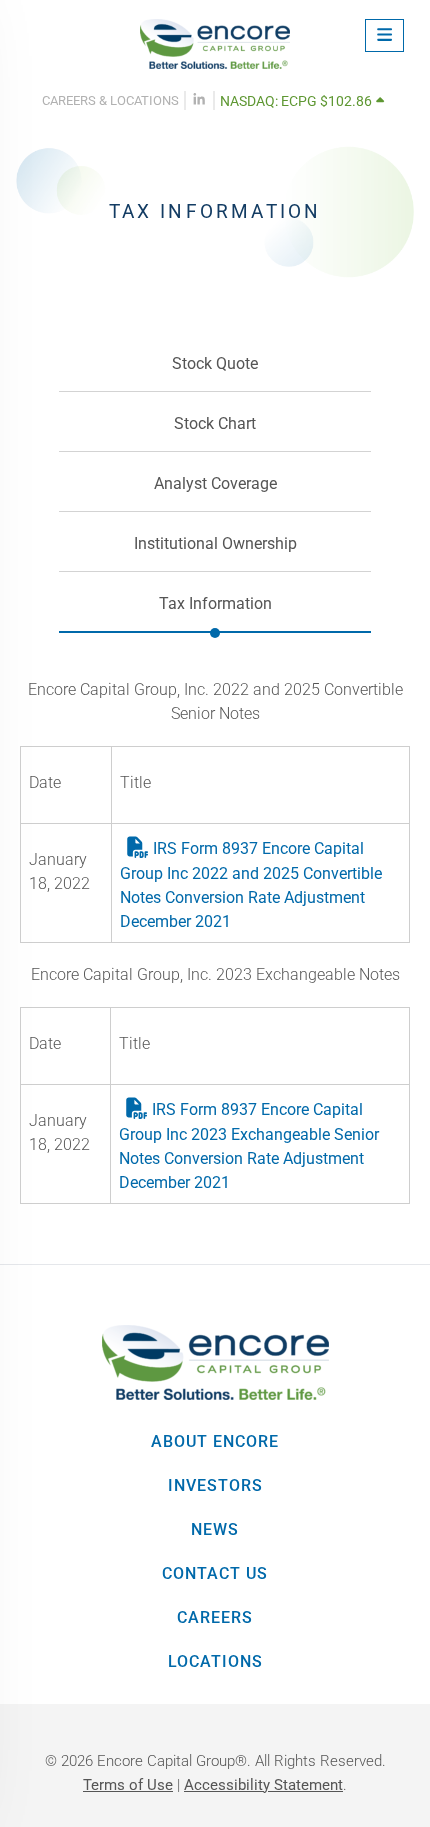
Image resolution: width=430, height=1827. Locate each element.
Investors (215, 1485)
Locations (215, 1661)
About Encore (215, 1441)
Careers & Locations (110, 100)
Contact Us (215, 1573)
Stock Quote (215, 363)
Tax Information (215, 603)
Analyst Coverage (215, 483)
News (215, 1529)
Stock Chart (215, 423)
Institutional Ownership (215, 543)
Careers (215, 1617)
